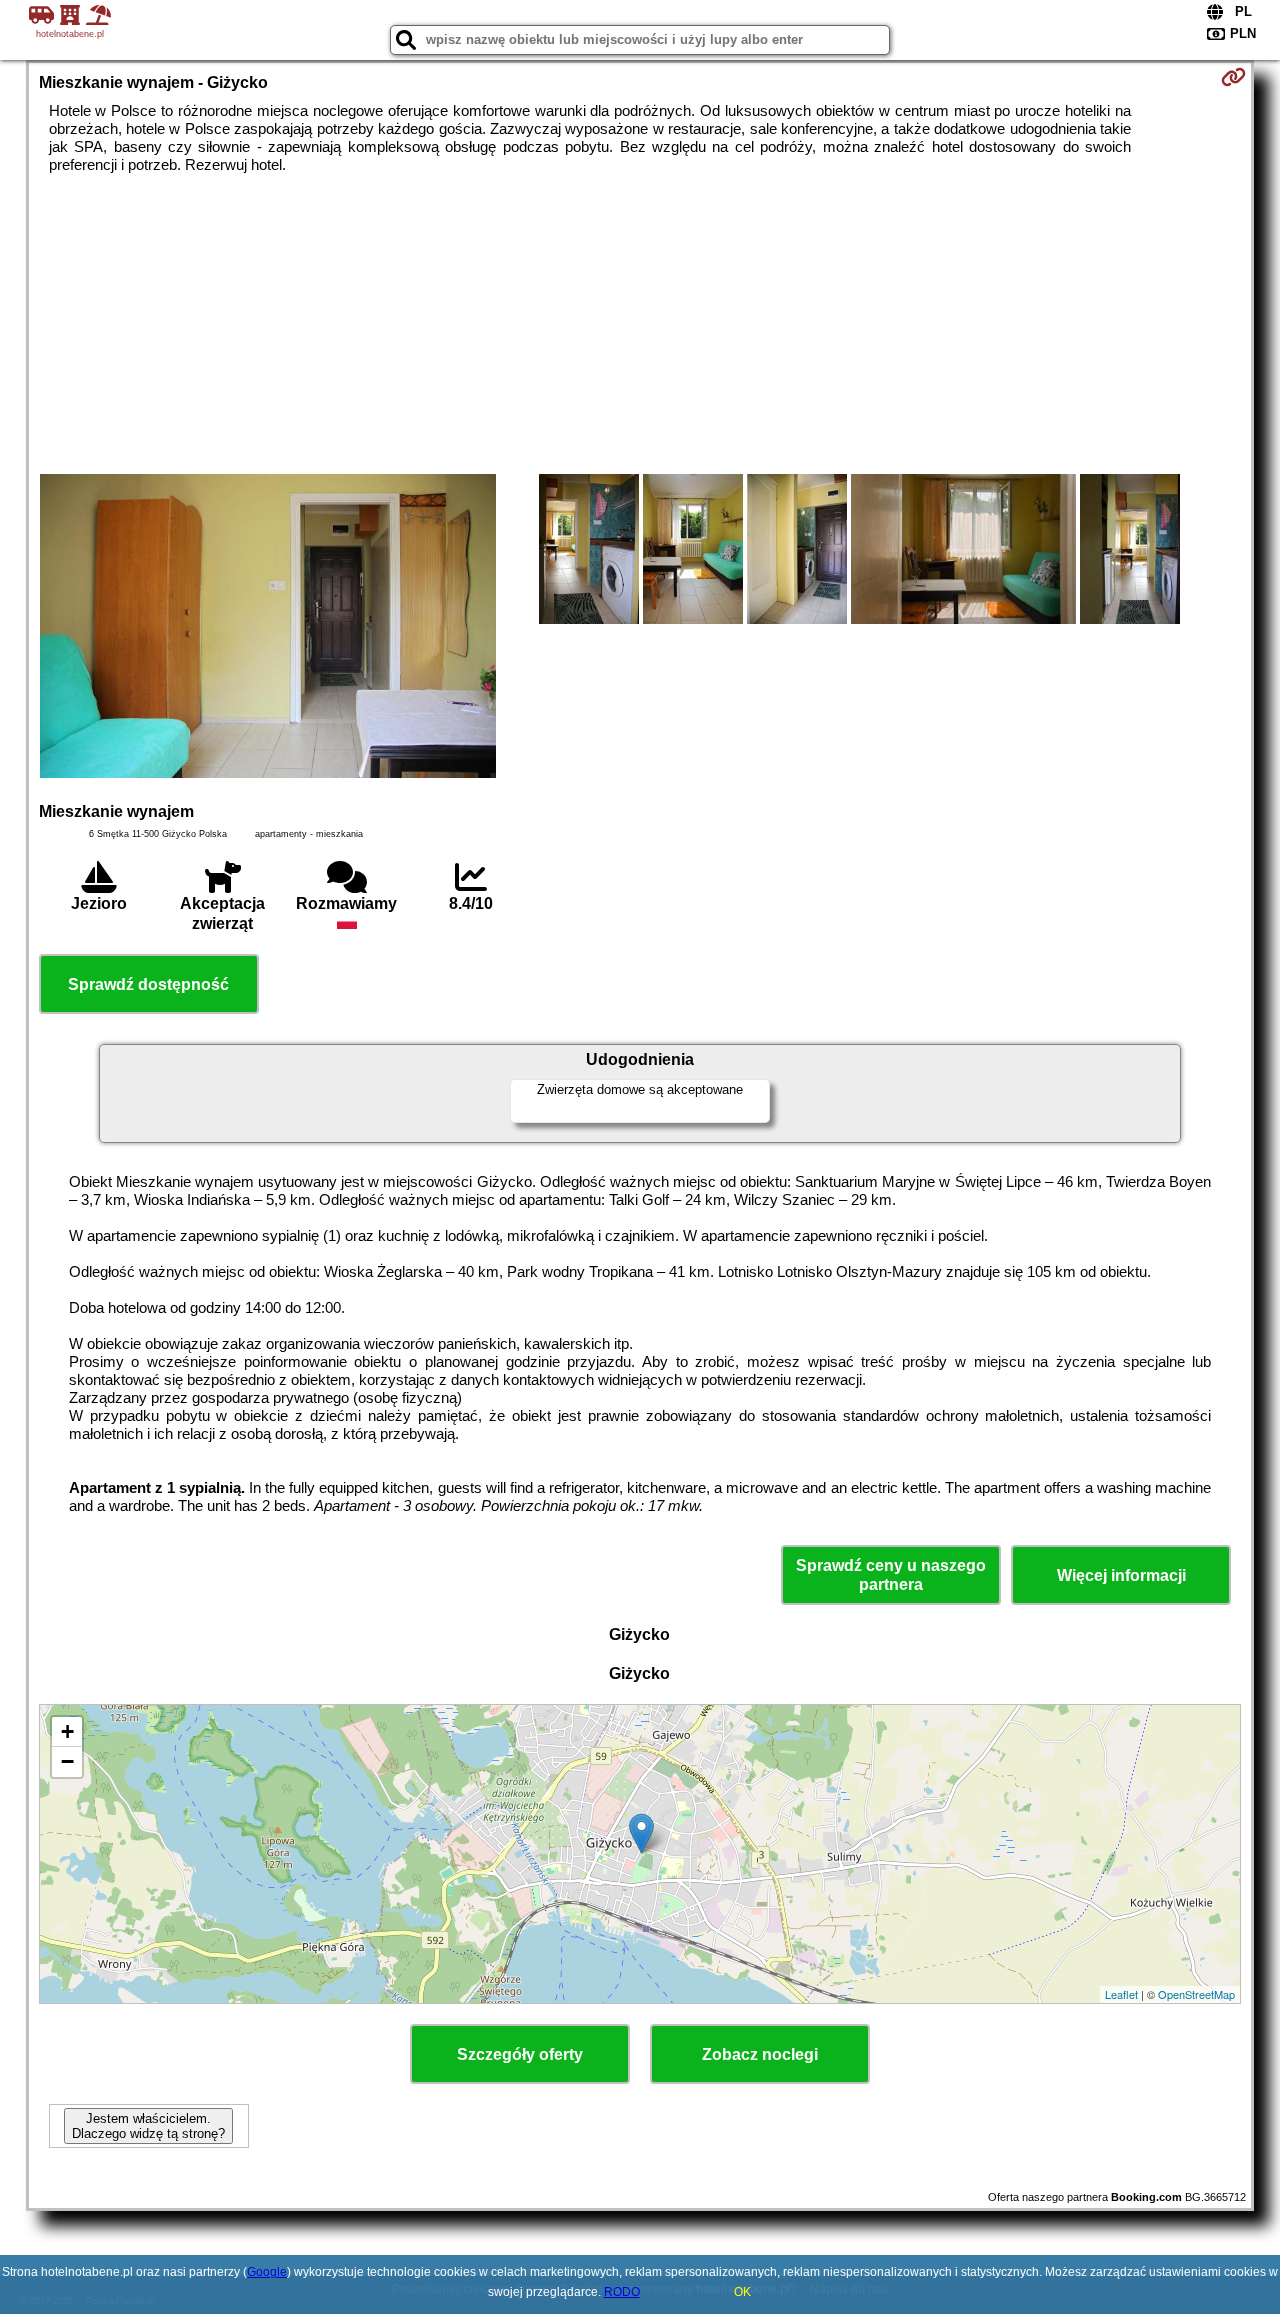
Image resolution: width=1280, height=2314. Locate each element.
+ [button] (67, 1731)
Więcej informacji (1121, 1575)
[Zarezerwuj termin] (1233, 77)
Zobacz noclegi (760, 2054)
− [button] (67, 1761)
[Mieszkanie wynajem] (268, 628)
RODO (622, 2292)
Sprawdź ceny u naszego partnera (891, 1575)
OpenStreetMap (1196, 1994)
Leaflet (1121, 1994)
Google (267, 2272)
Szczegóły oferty (520, 2054)
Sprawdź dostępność (148, 984)
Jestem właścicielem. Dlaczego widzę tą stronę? (148, 2126)
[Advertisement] (640, 324)
